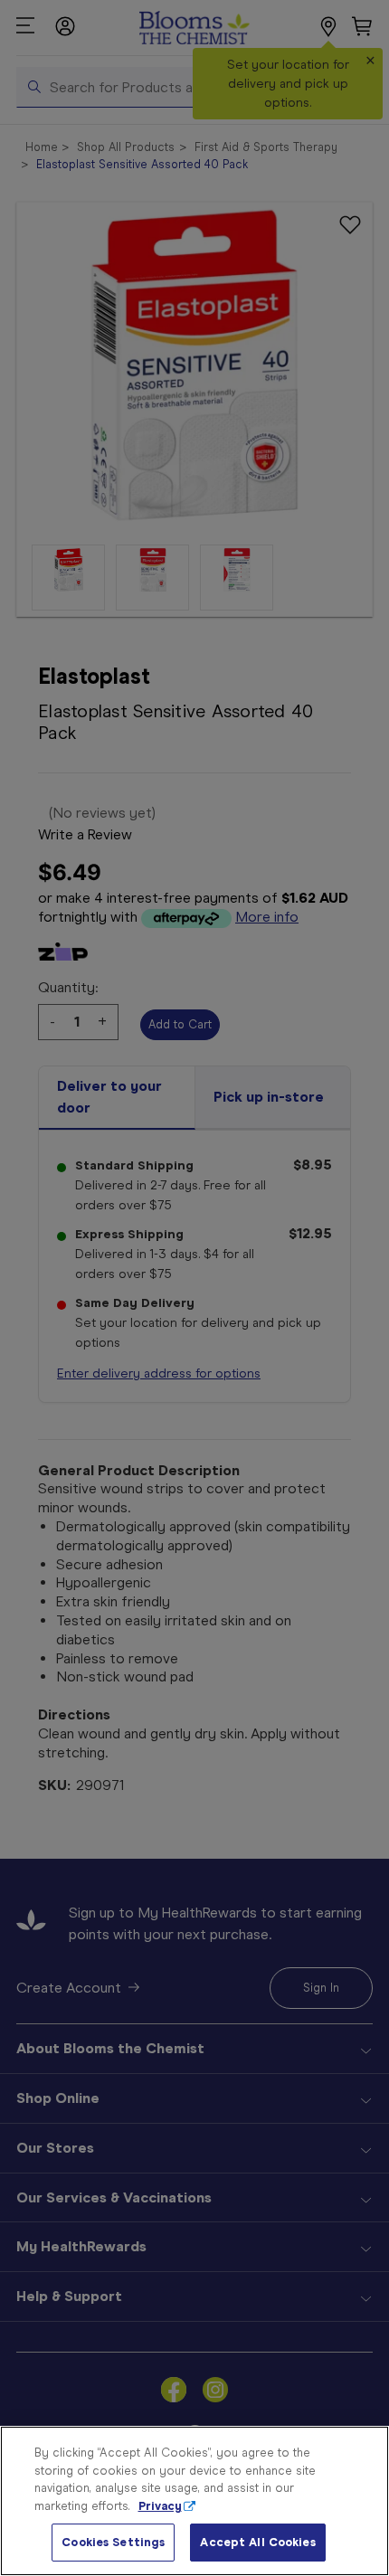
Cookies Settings (113, 2542)
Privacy (160, 2506)
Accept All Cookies (257, 2542)
